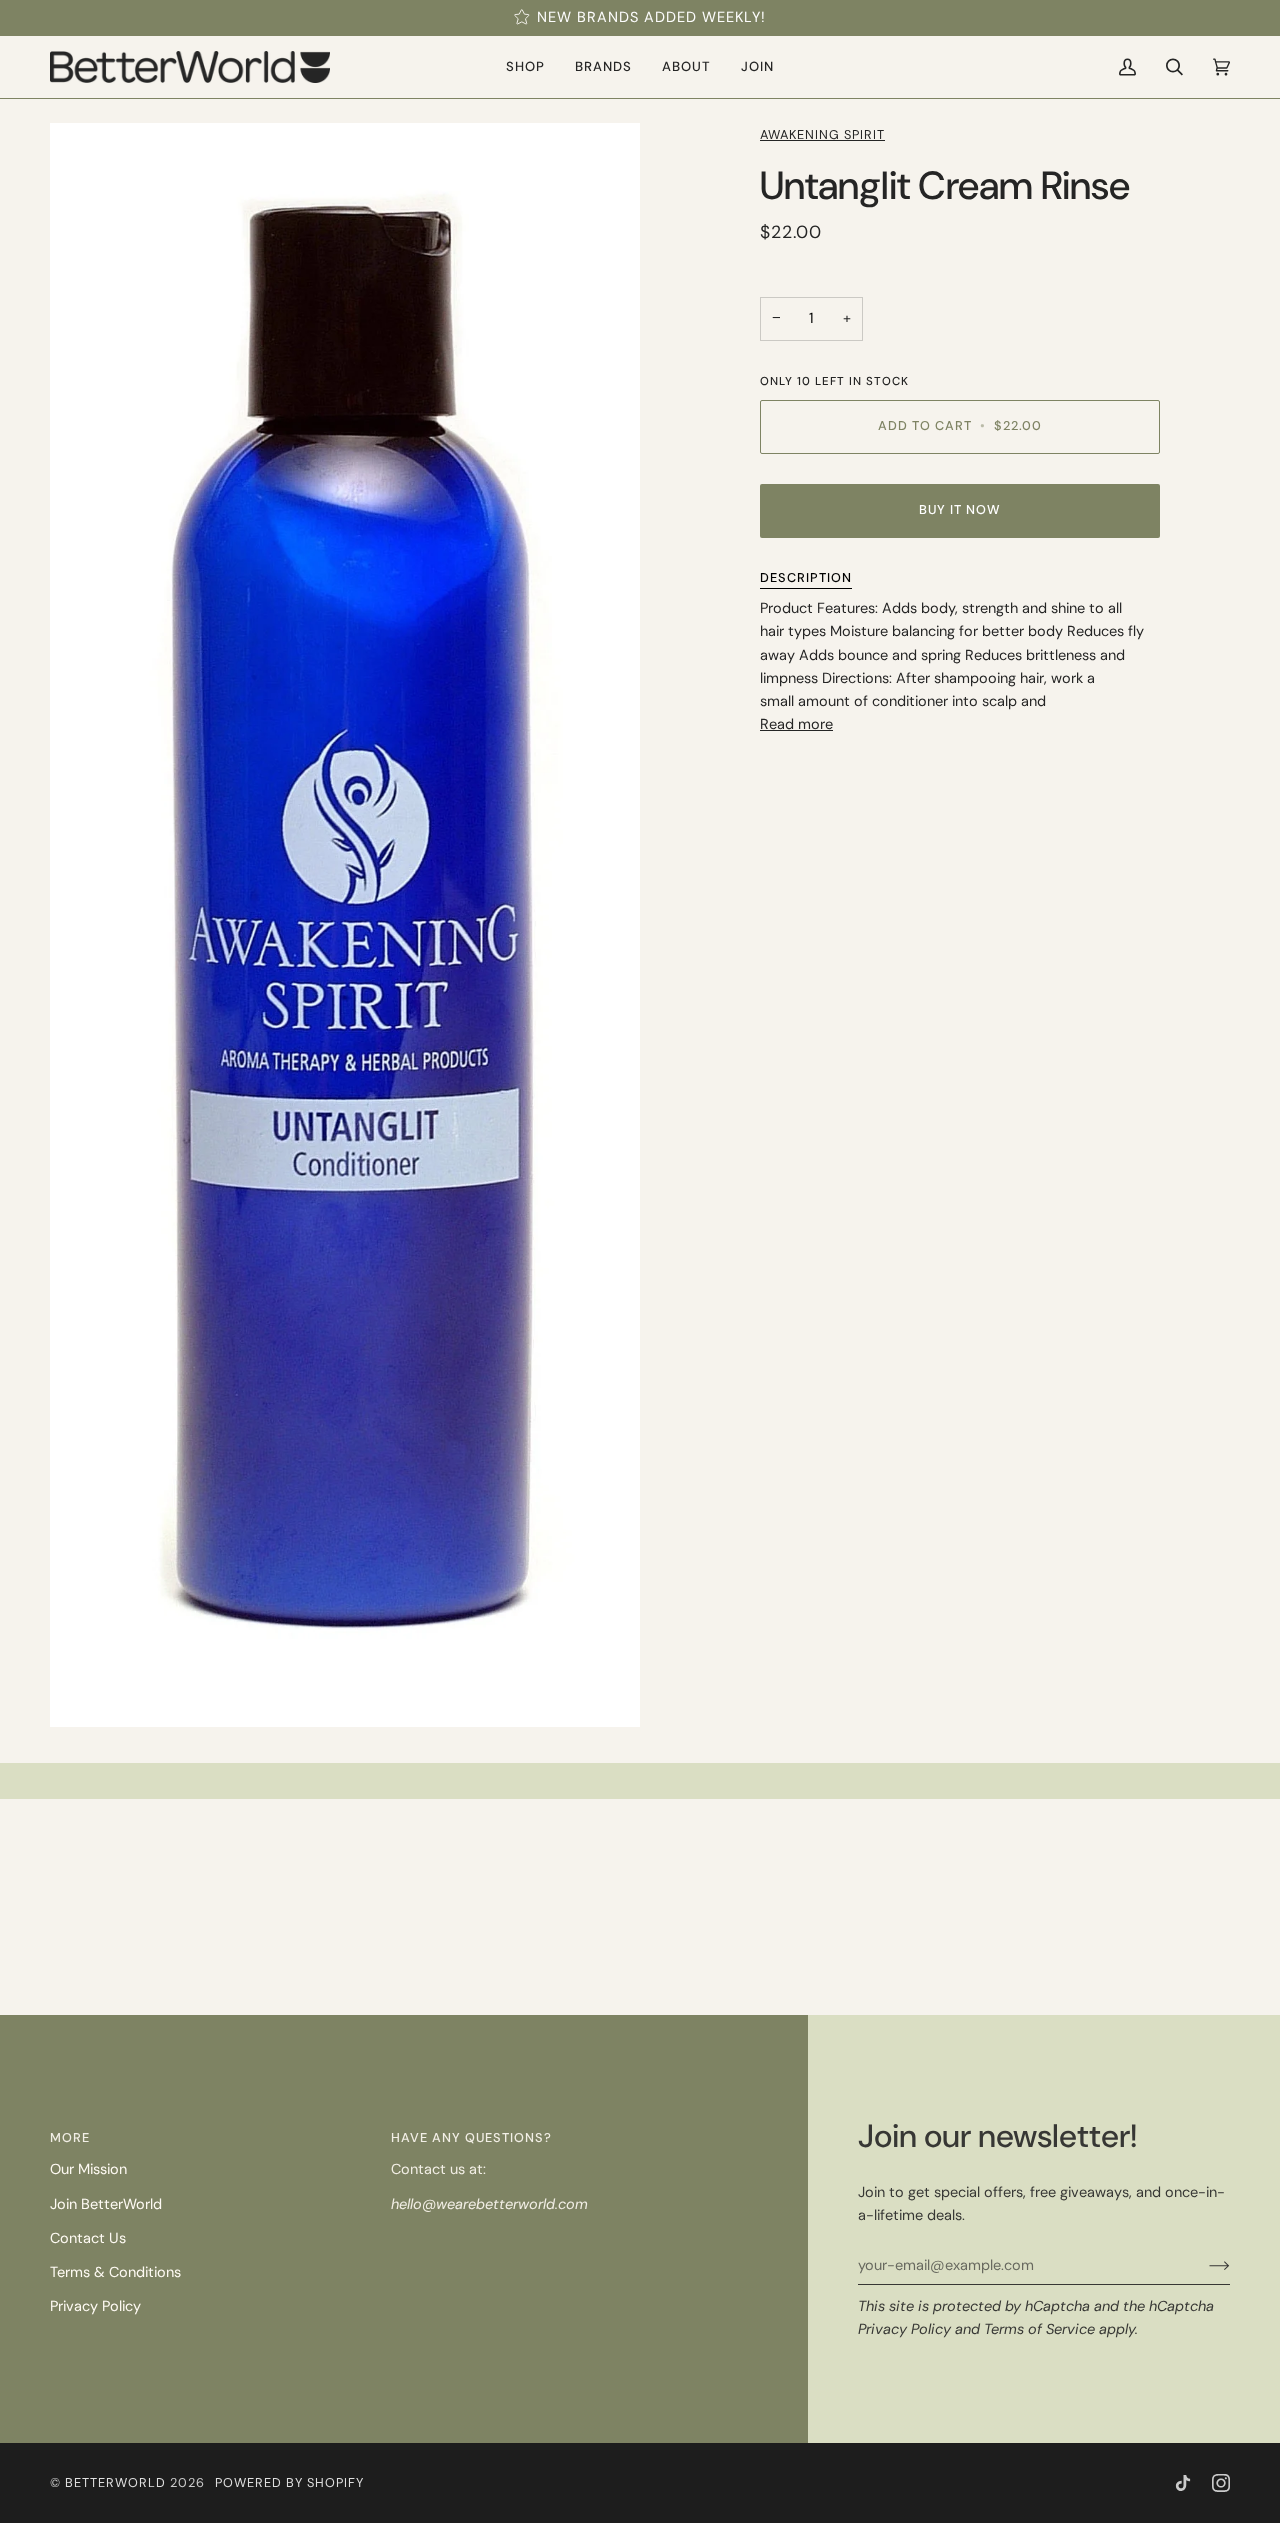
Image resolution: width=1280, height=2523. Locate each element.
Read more (796, 724)
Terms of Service (1039, 2329)
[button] (525, 67)
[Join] (1203, 2266)
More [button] (70, 2137)
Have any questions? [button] (471, 2137)
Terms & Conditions (115, 2272)
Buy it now (960, 509)
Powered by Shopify (289, 2482)
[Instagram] (1221, 2483)
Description (806, 577)
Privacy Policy (904, 2329)
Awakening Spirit (822, 134)
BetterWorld (115, 2482)
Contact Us (88, 2238)
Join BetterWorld (106, 2204)
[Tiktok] (1183, 2483)
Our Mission (88, 2169)
